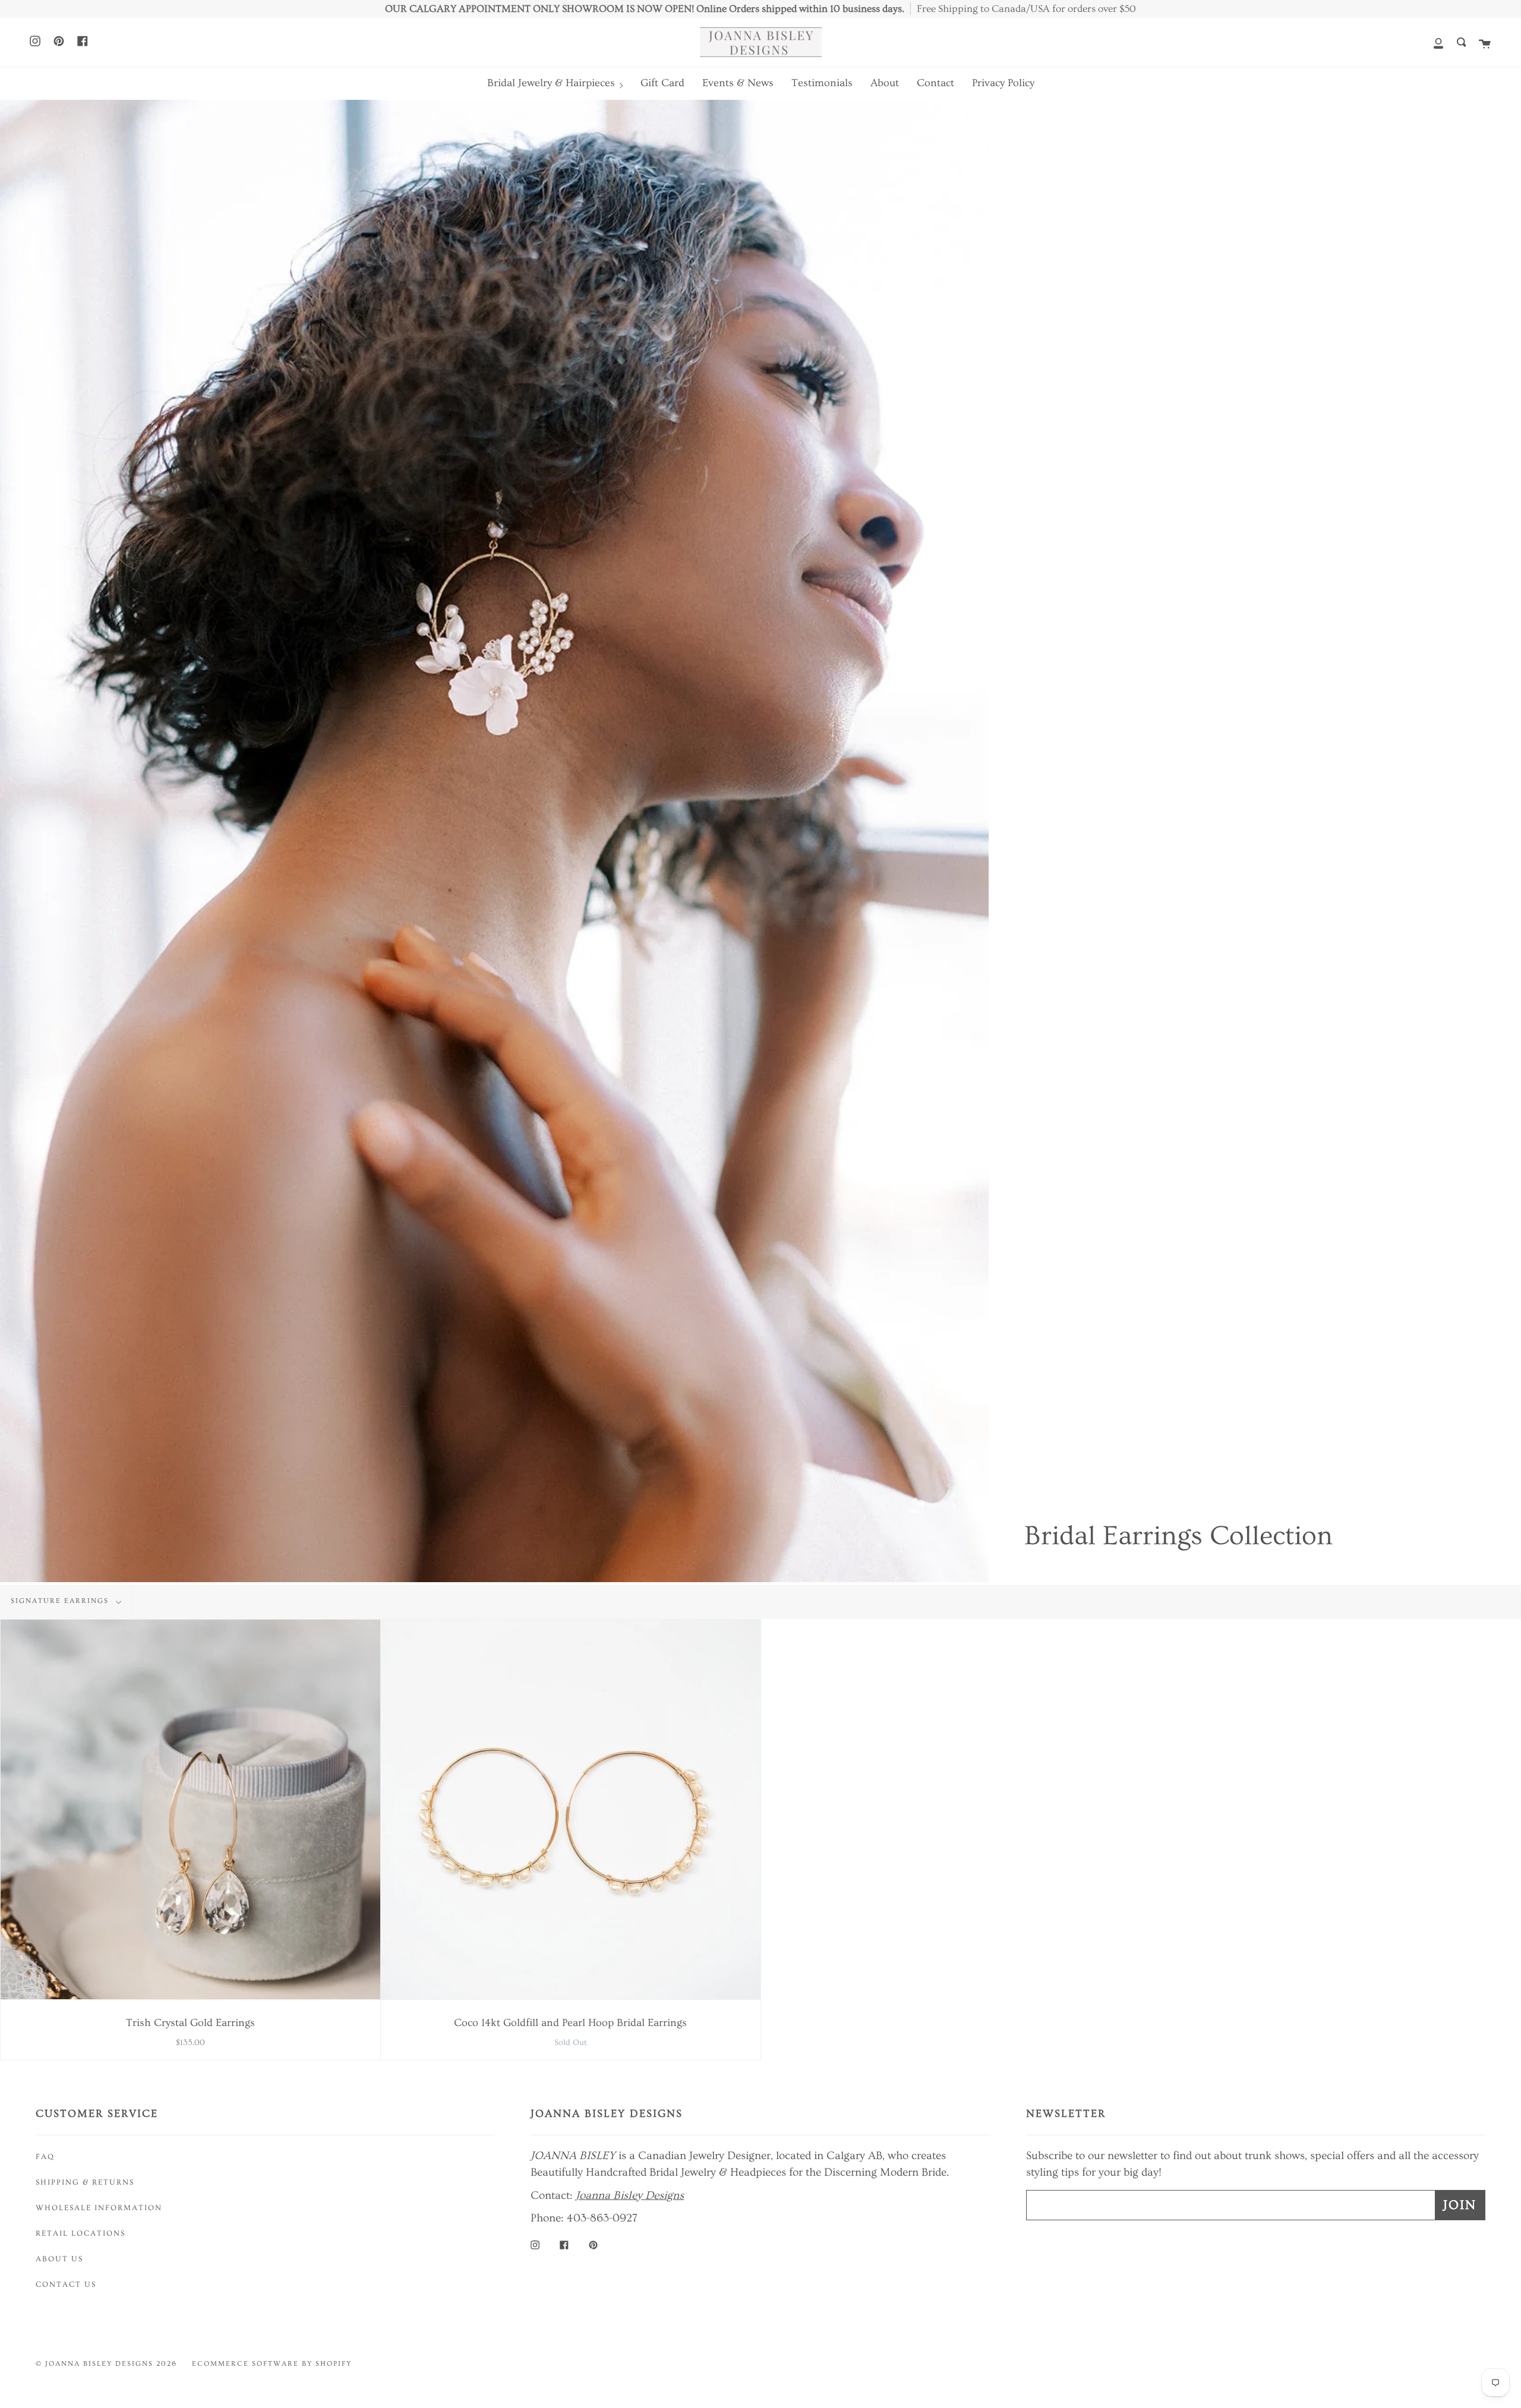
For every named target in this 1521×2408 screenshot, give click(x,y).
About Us (59, 2259)
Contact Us (66, 2284)
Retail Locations (81, 2233)
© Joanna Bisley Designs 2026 (106, 2364)
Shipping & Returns (85, 2182)
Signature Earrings (61, 1601)
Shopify (334, 2364)
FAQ (45, 2157)
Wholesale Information (99, 2208)
